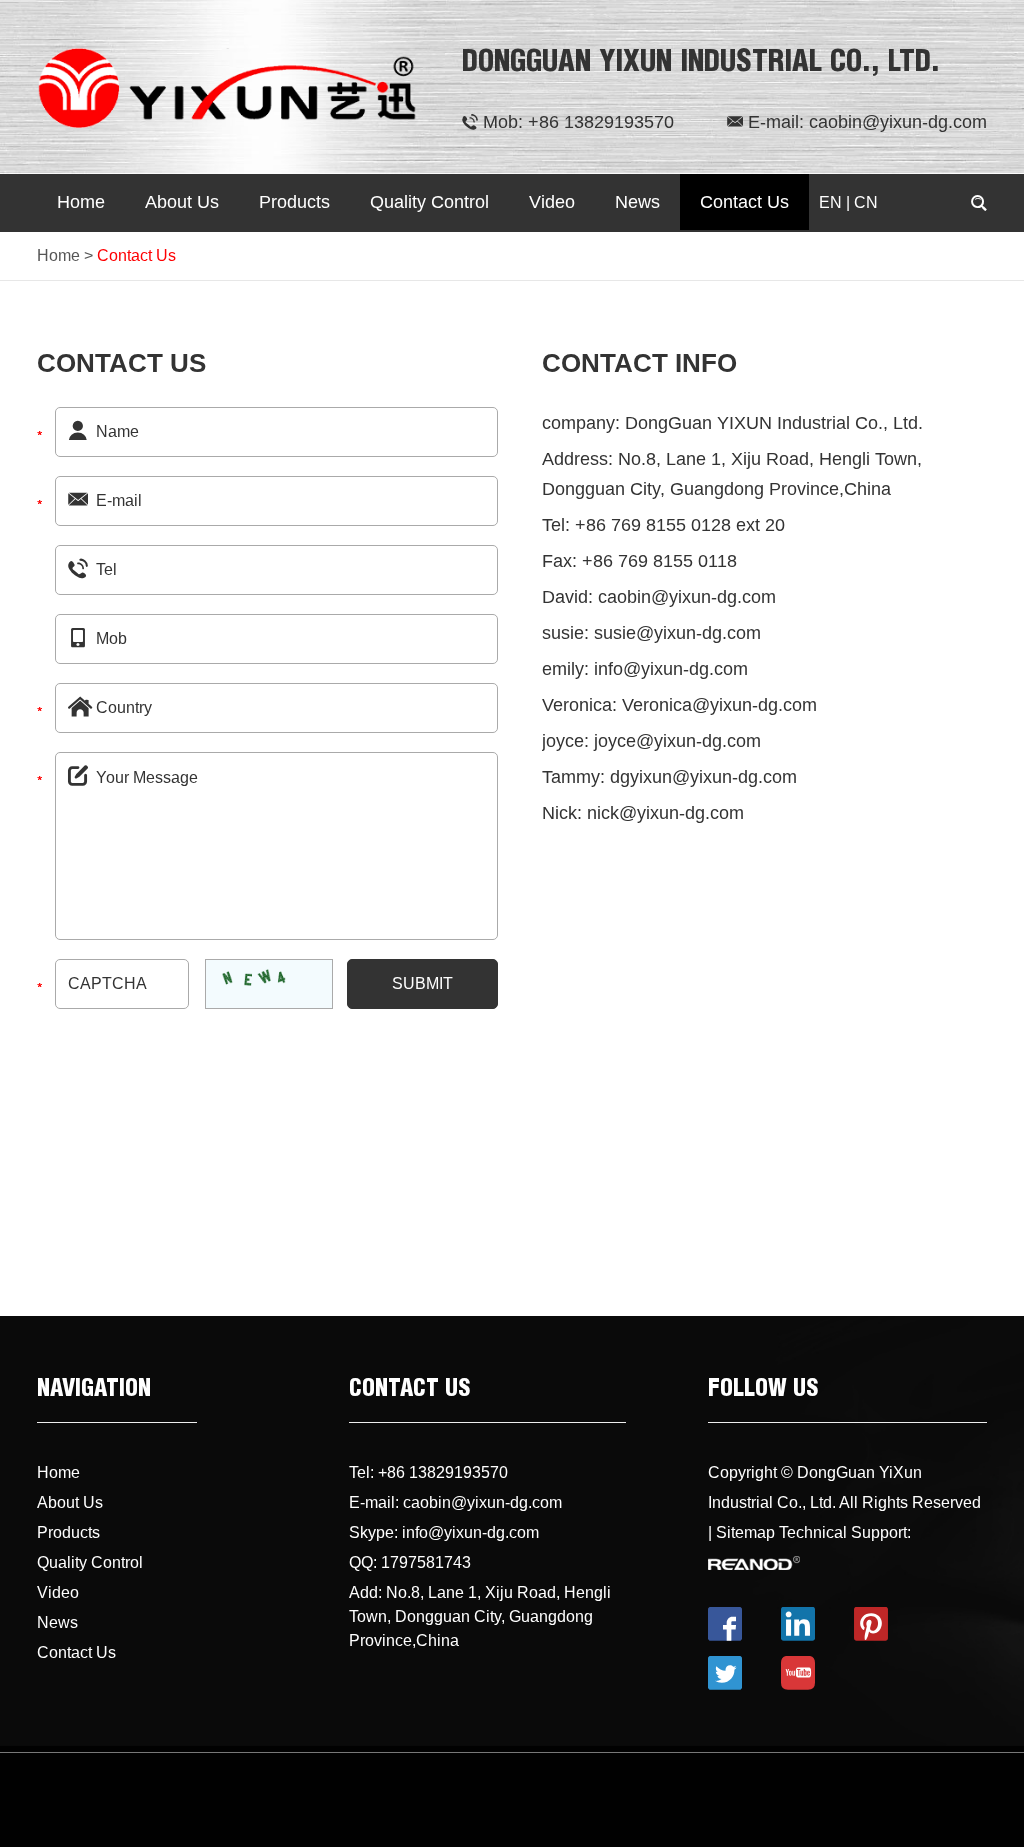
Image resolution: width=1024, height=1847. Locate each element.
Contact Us (744, 202)
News (637, 202)
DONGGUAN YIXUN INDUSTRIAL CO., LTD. (701, 64)
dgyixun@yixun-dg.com (703, 777)
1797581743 (426, 1562)
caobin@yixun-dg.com (898, 122)
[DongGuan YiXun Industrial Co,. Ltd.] (227, 87)
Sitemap (745, 1532)
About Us (182, 202)
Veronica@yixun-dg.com (719, 705)
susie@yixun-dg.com (677, 633)
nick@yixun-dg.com (665, 813)
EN (830, 202)
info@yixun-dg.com (671, 669)
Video (552, 202)
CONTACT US (409, 1391)
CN (866, 202)
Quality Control (429, 202)
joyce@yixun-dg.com (677, 741)
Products (294, 202)
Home (81, 202)
